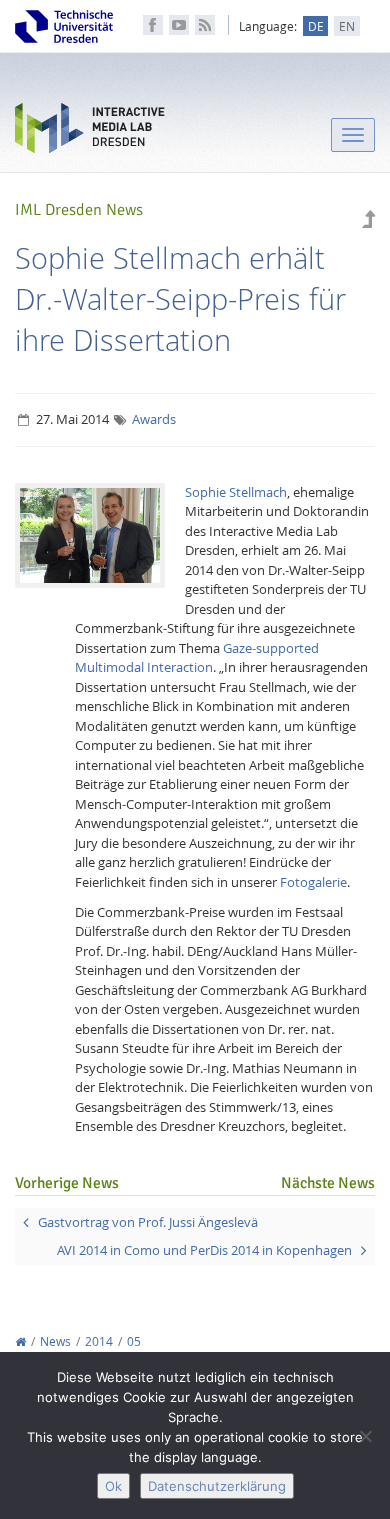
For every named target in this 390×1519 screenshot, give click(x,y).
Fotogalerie (313, 882)
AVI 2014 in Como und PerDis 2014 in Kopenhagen (204, 1250)
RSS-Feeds (205, 25)
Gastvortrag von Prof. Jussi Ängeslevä (148, 1222)
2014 (99, 1341)
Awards (154, 419)
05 (134, 1341)
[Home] (20, 1341)
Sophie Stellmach (236, 492)
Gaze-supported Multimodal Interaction (197, 658)
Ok (113, 1486)
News (55, 1341)
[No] (365, 1436)
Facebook (153, 25)
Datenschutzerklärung (217, 1486)
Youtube (179, 25)
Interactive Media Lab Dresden (90, 132)
